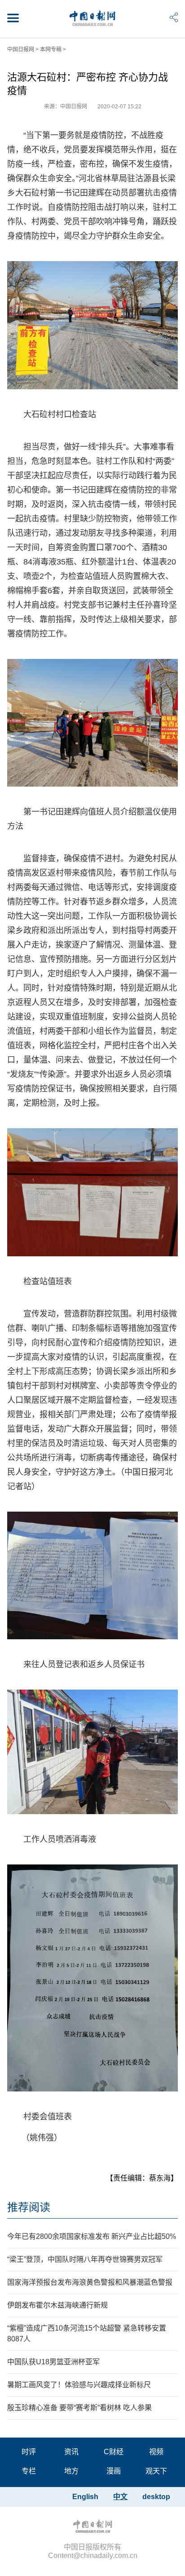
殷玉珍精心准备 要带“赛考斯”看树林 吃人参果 (79, 2408)
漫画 (114, 2471)
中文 (120, 2497)
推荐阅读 (29, 2207)
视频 (156, 2452)
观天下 (156, 2471)
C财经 (114, 2452)
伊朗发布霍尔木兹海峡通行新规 (57, 2305)
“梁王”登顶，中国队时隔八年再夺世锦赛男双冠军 (85, 2259)
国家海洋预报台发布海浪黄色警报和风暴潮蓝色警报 (90, 2282)
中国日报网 (21, 49)
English (85, 2497)
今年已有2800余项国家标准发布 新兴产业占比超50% (92, 2236)
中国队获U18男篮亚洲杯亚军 (53, 2362)
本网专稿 (51, 49)
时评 (29, 2452)
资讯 (71, 2452)
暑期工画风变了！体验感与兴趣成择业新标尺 (79, 2385)
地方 (71, 2471)
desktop (156, 2497)
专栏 (29, 2471)
